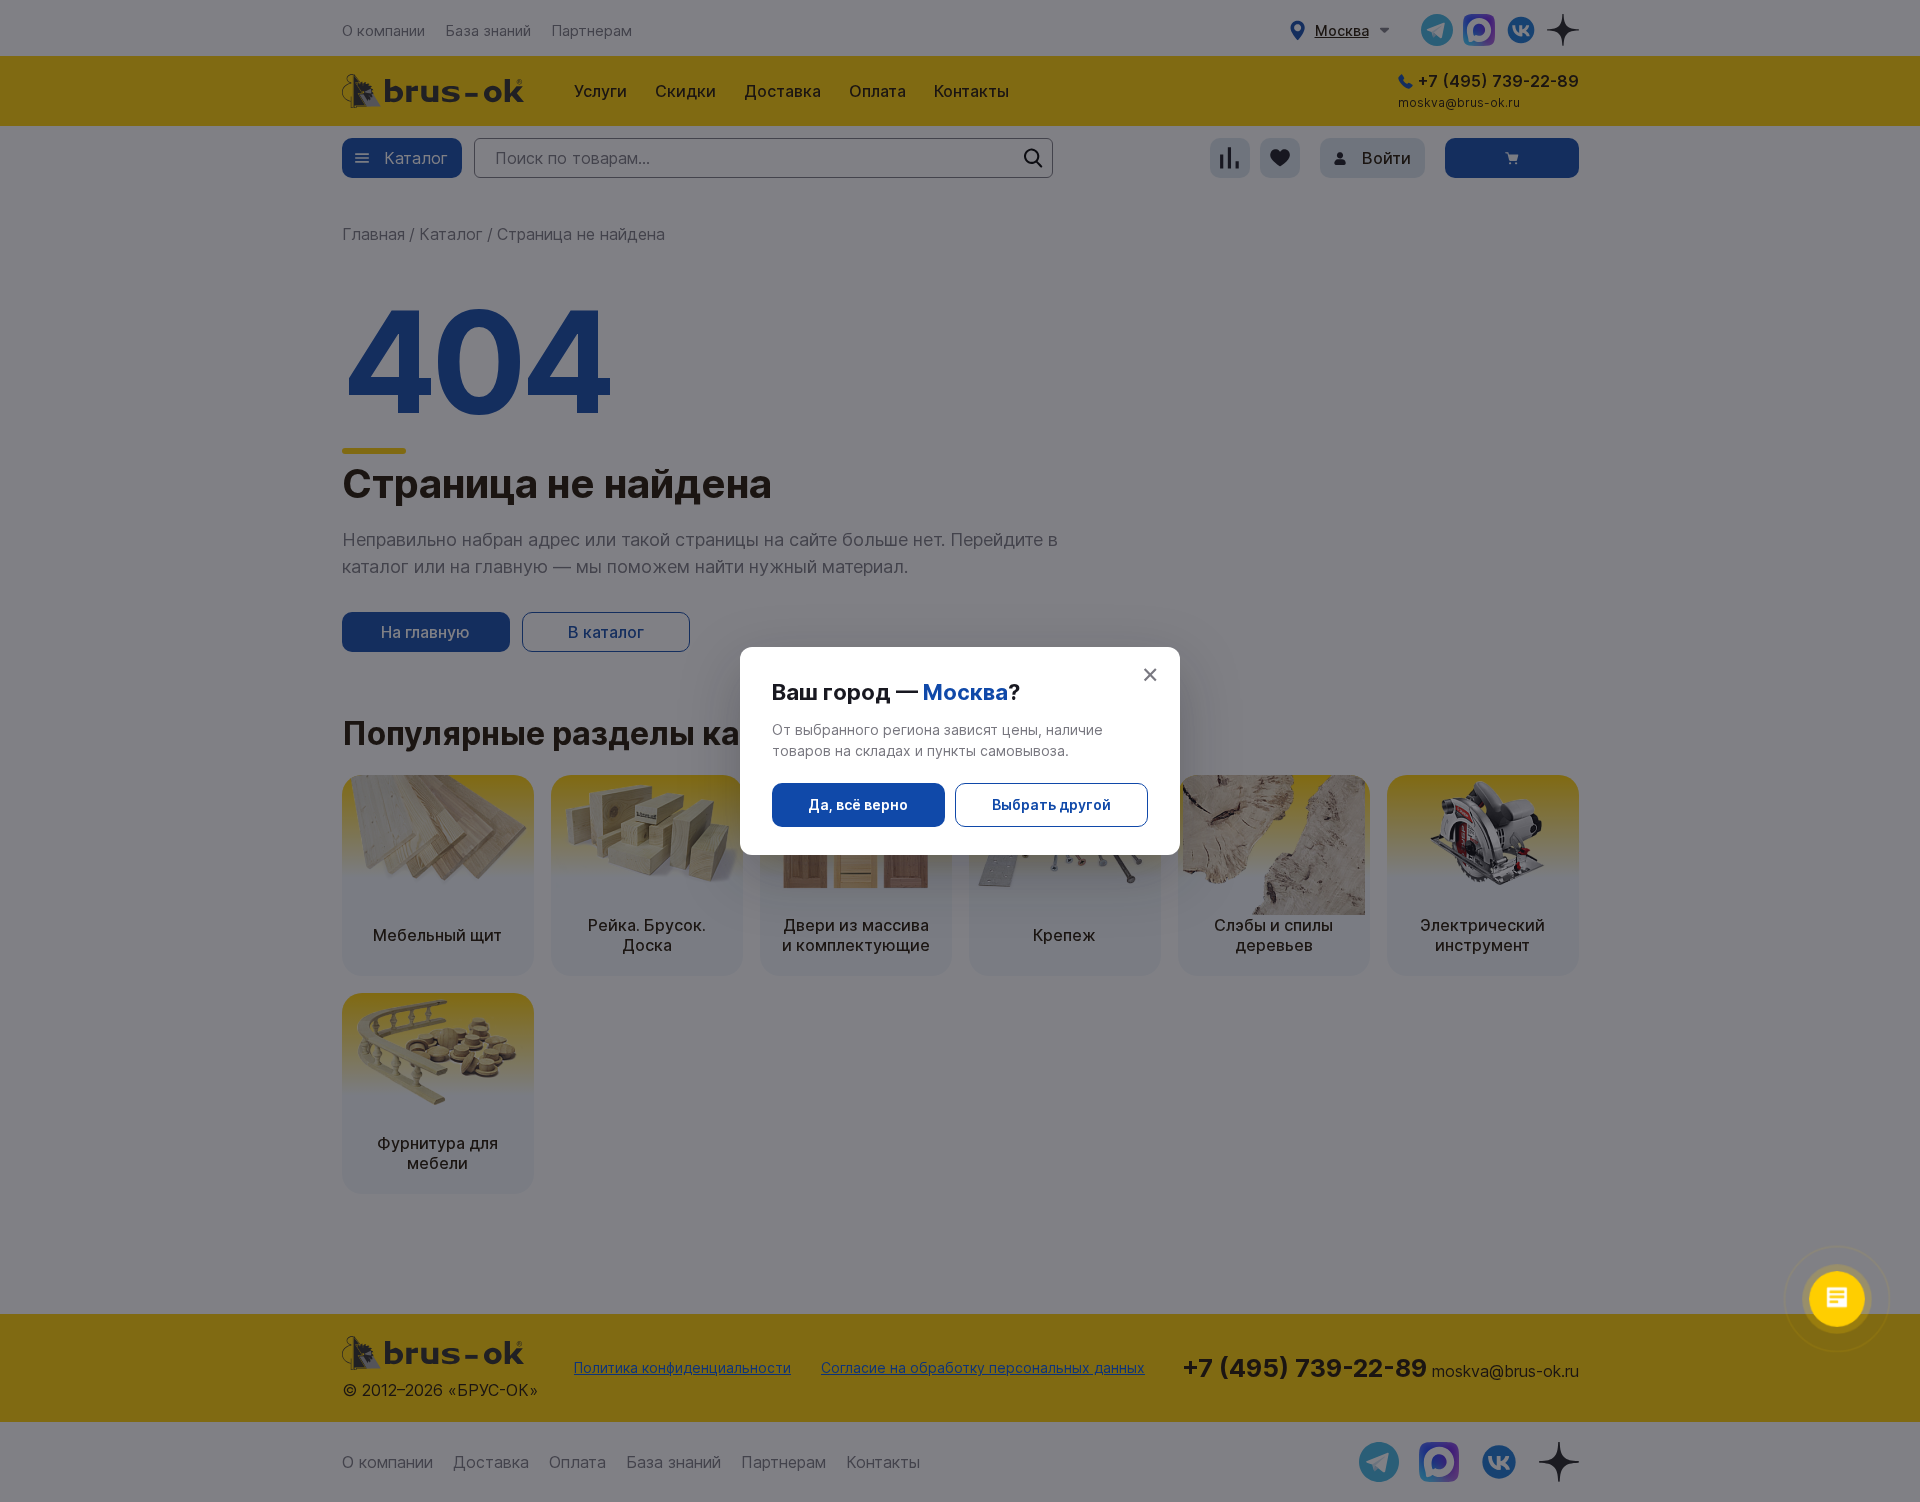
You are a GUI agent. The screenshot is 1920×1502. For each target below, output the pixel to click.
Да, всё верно (858, 804)
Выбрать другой (1051, 804)
